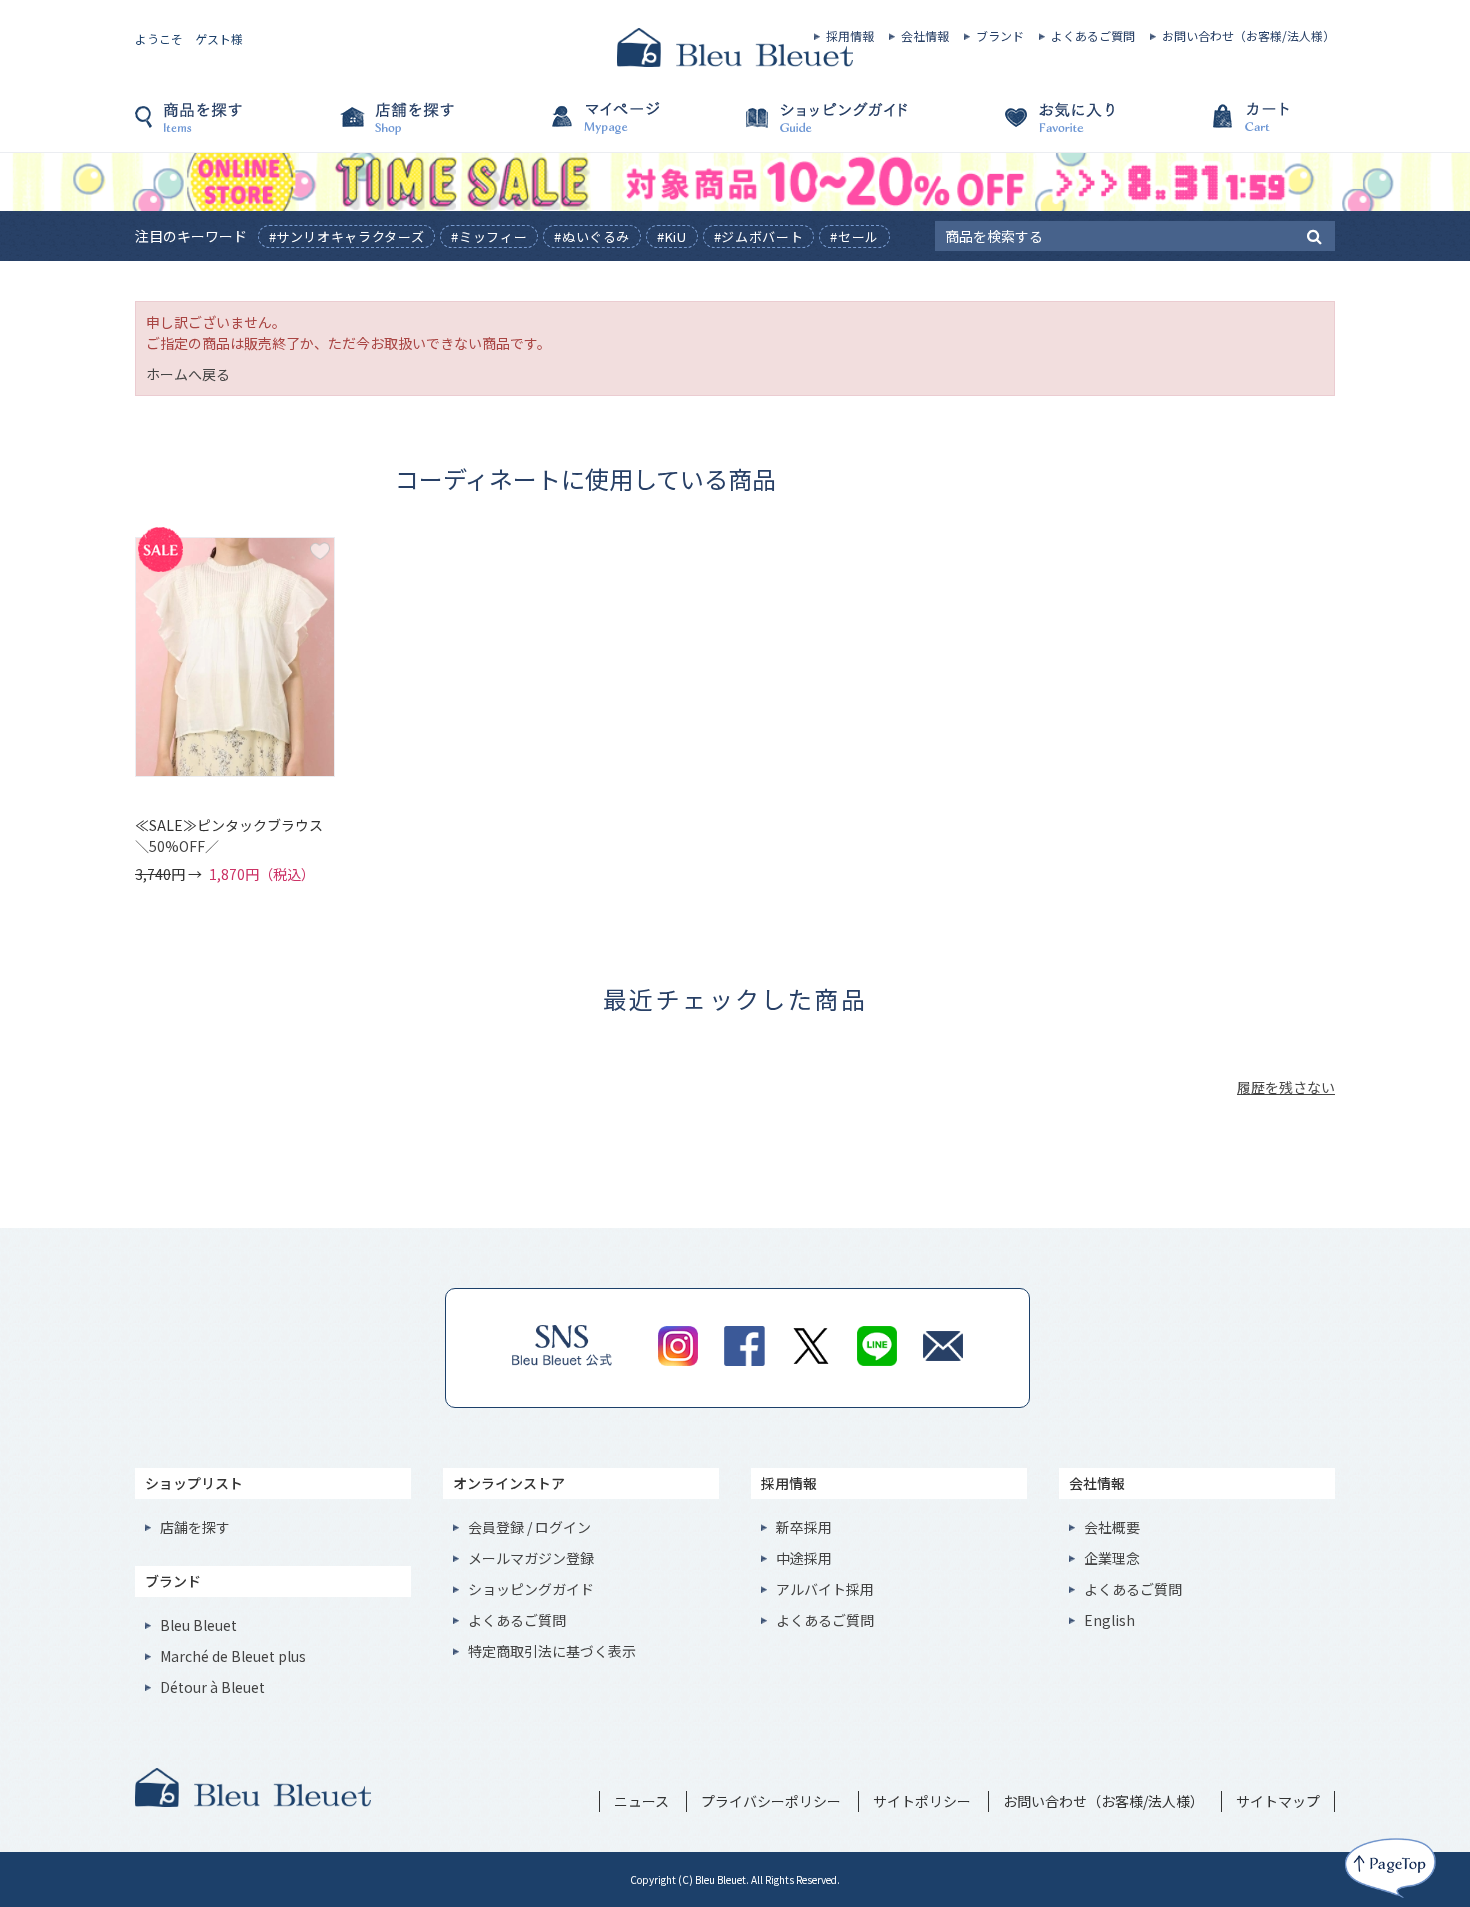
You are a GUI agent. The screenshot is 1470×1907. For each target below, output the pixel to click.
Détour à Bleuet (212, 1687)
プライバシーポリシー (771, 1801)
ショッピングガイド (835, 127)
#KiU (672, 236)
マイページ (635, 127)
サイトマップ (1278, 1801)
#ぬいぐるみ (592, 236)
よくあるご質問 (1093, 36)
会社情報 (925, 36)
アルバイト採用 (825, 1589)
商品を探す (235, 127)
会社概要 (1112, 1527)
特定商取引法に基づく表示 (552, 1651)
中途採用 (804, 1558)
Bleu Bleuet (198, 1625)
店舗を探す (435, 127)
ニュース (641, 1801)
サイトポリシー (922, 1801)
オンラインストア (509, 1483)
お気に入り (1035, 127)
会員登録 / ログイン (529, 1527)
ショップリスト (194, 1483)
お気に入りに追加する (320, 551)
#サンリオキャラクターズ (347, 236)
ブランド (1000, 36)
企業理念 (1112, 1558)
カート (1235, 127)
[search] (1314, 235)
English (1109, 1620)
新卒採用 (804, 1527)
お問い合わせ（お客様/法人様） (1248, 36)
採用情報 (850, 36)
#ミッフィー (489, 236)
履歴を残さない (1286, 1087)
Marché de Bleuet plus (233, 1656)
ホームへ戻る (188, 374)
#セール (854, 236)
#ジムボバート (759, 236)
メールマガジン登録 (531, 1558)
